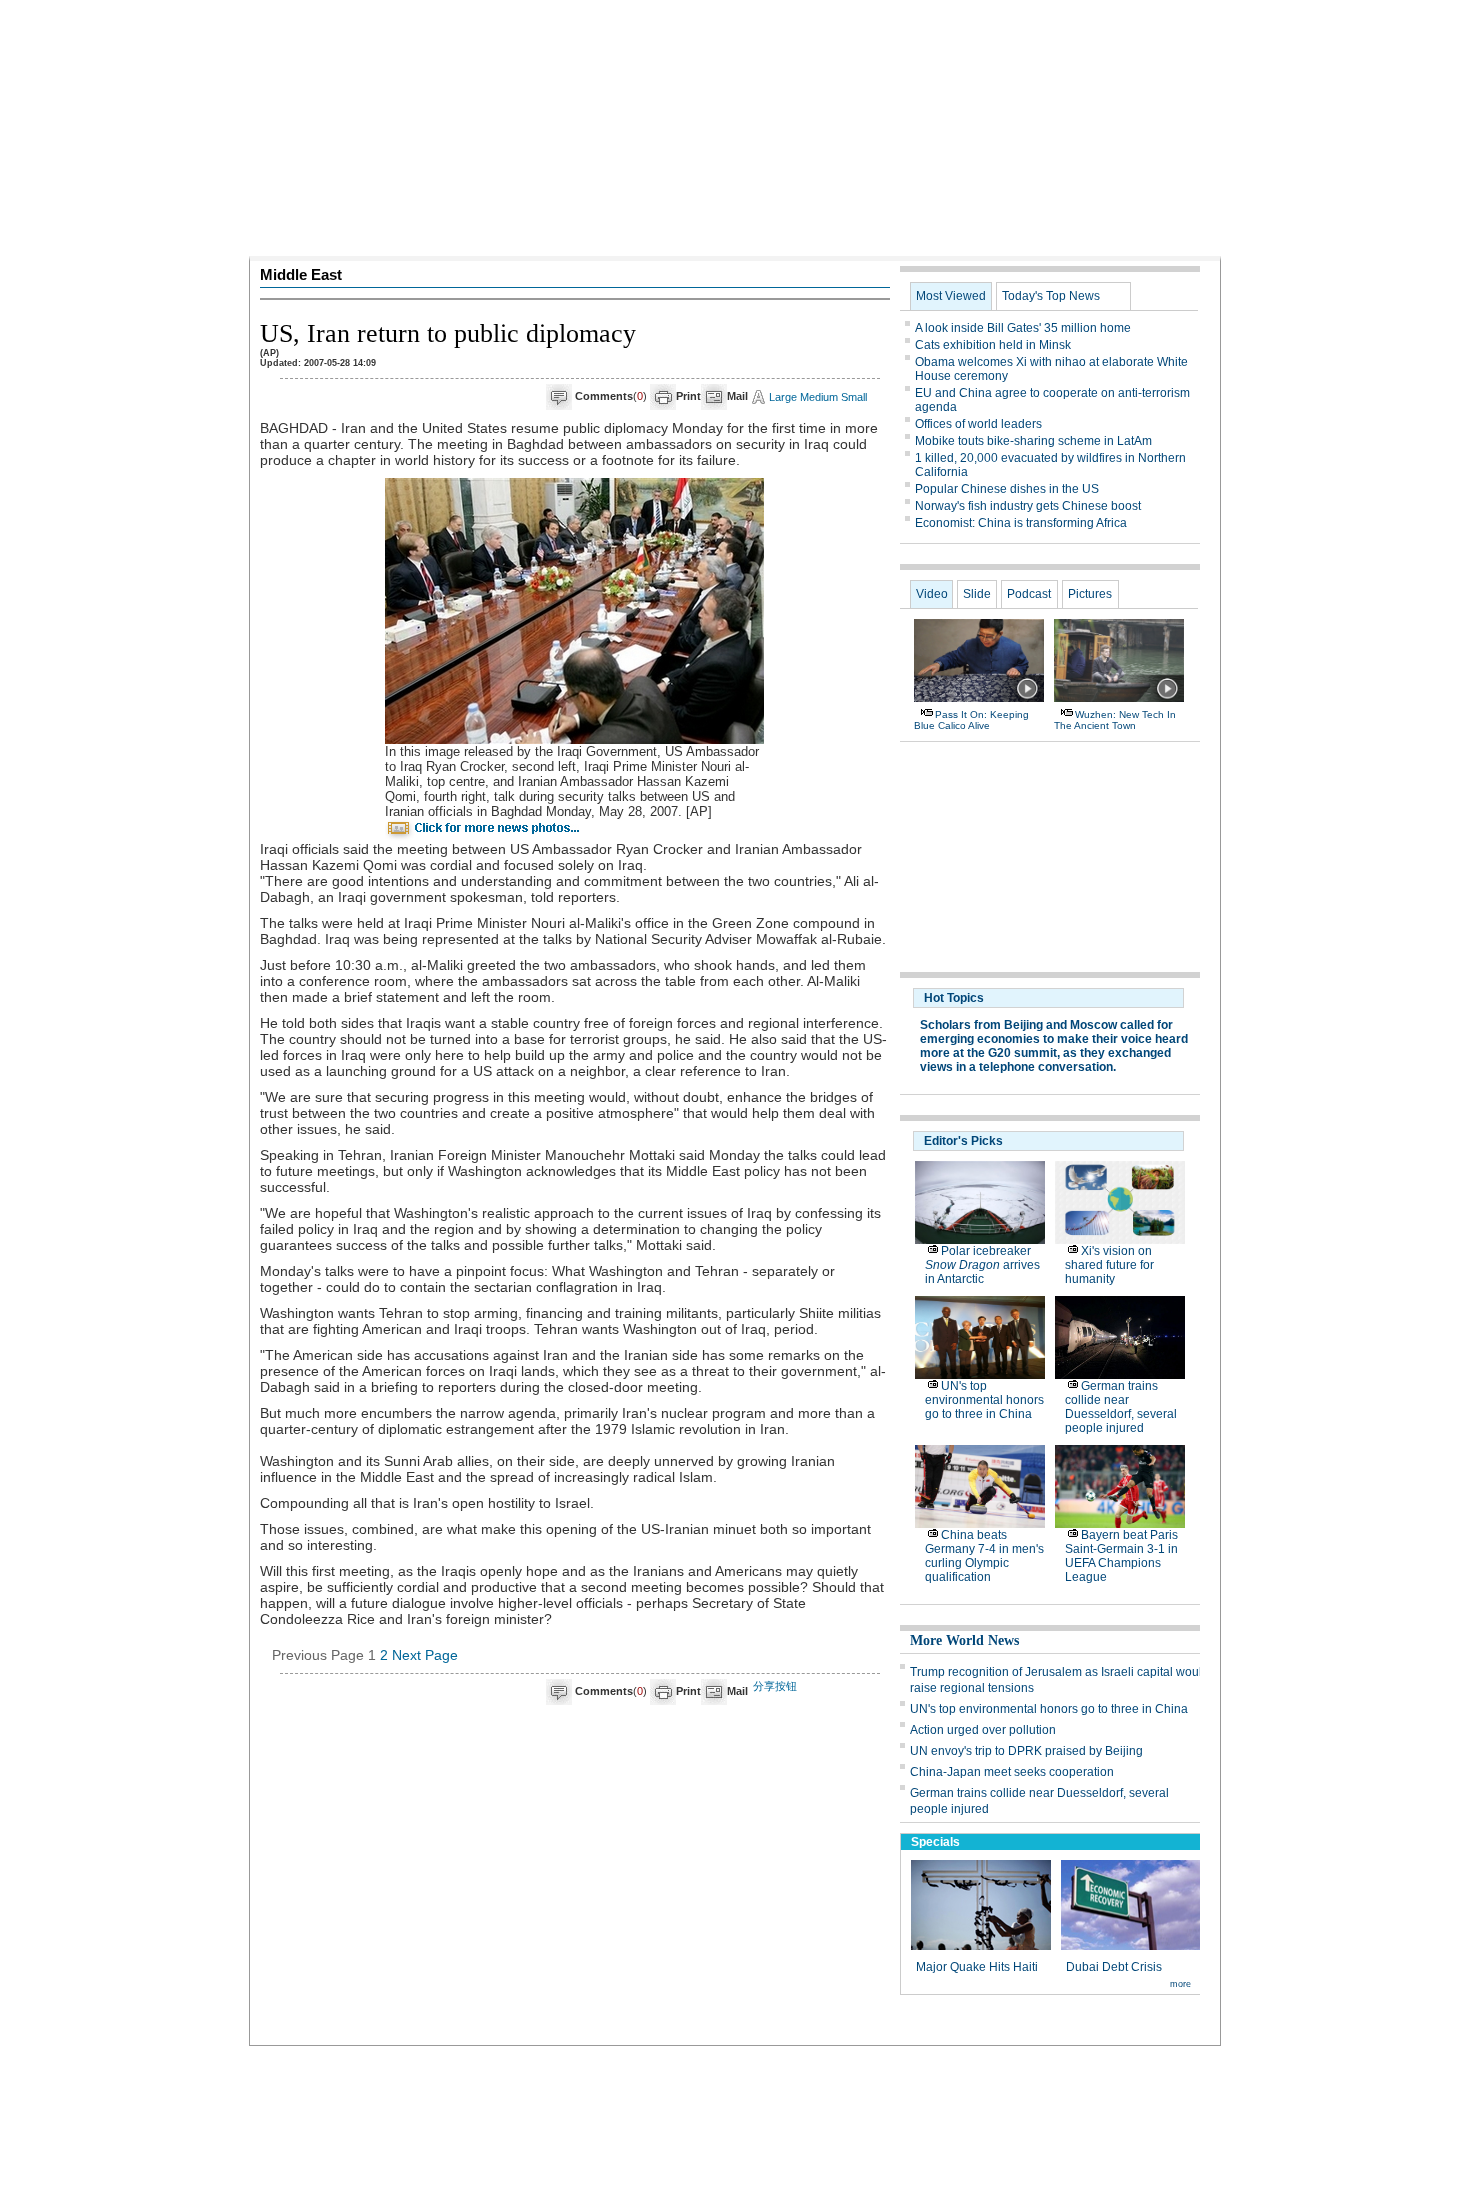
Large (783, 397)
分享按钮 (775, 1686)
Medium (819, 397)
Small (854, 397)
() (611, 396)
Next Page (425, 1655)
